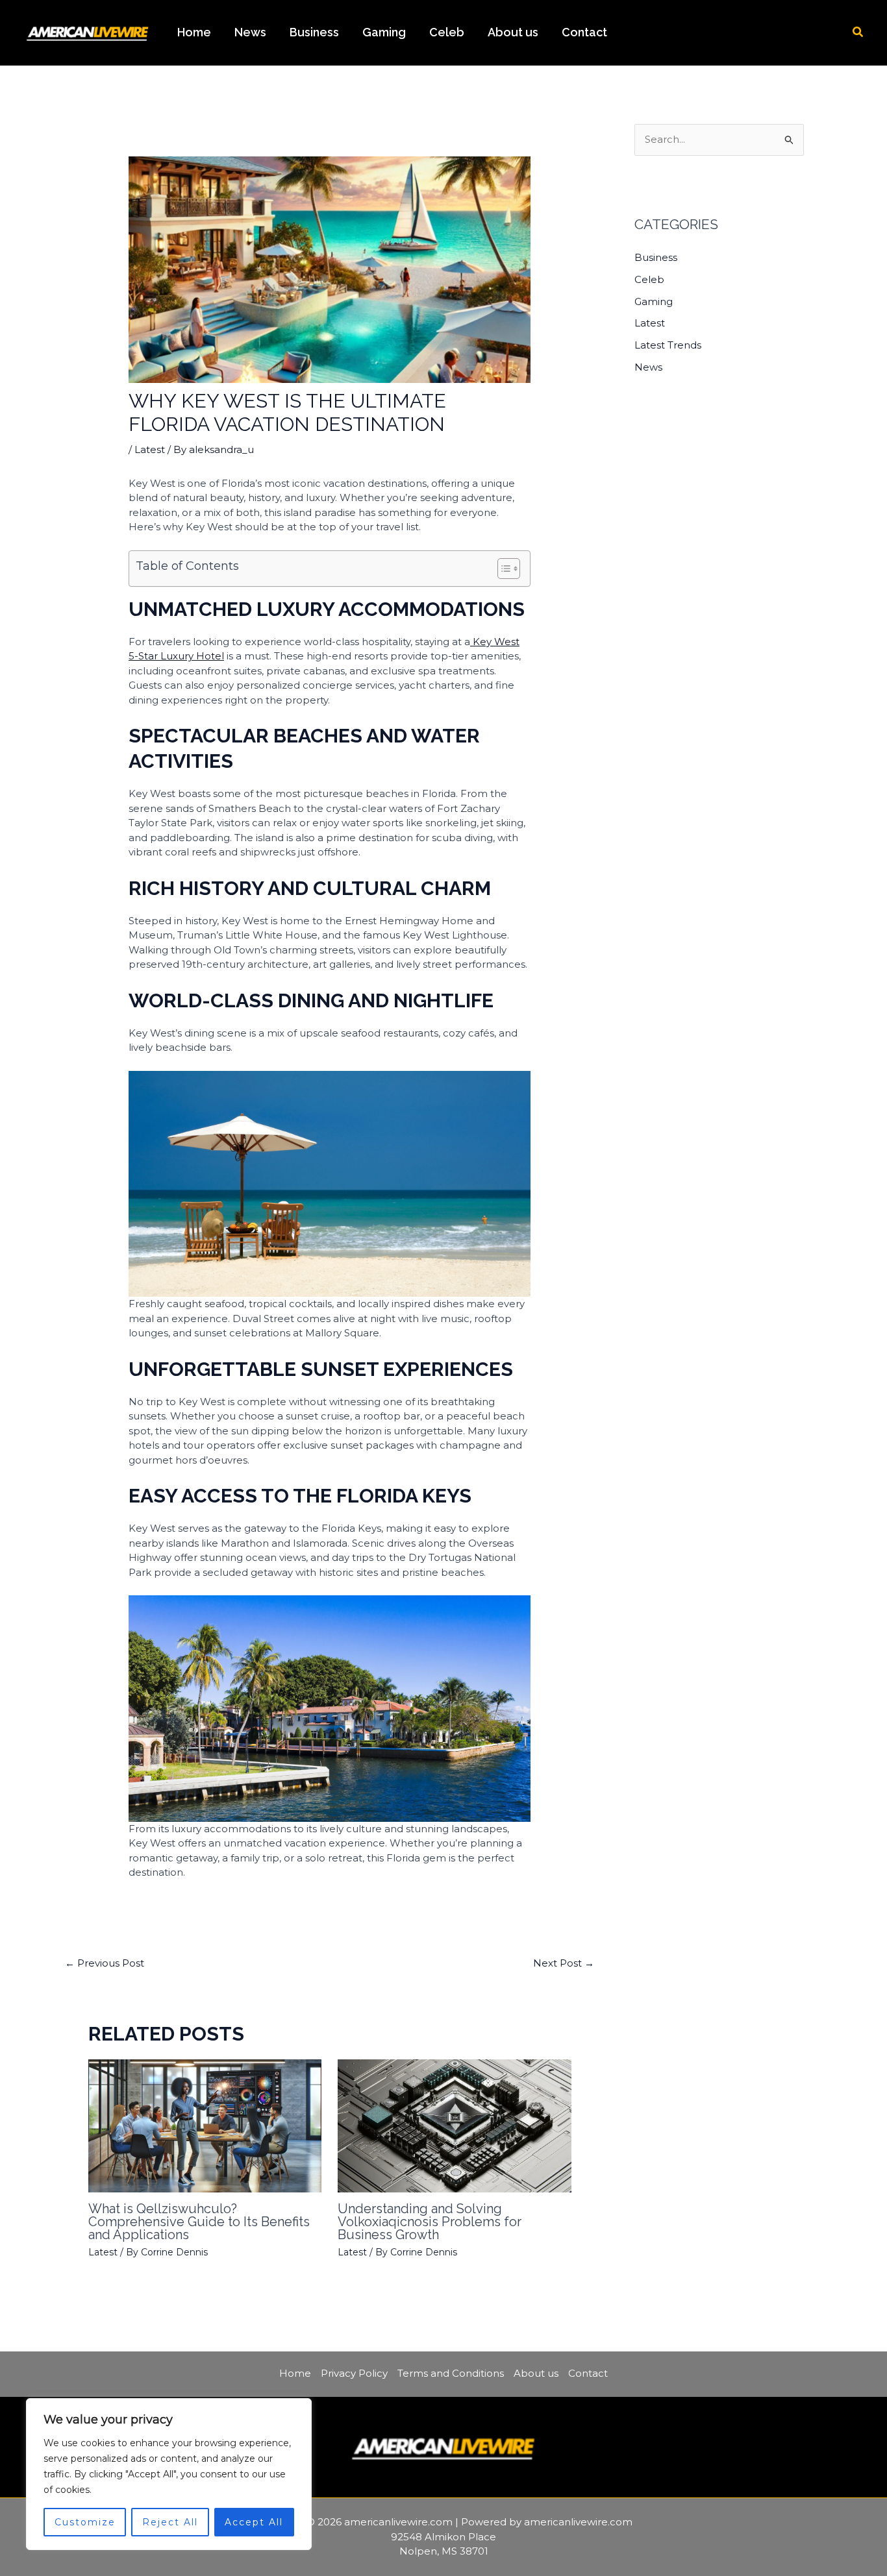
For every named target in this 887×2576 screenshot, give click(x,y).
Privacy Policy (354, 2373)
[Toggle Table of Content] (502, 569)
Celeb (447, 32)
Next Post (564, 1963)
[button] (858, 32)
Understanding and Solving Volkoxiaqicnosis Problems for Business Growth (430, 2222)
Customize (85, 2522)
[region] (169, 2474)
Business (314, 32)
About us (513, 32)
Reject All (170, 2522)
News (250, 32)
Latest (150, 449)
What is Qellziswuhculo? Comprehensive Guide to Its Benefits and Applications (199, 2222)
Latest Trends (668, 345)
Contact (584, 32)
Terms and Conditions (451, 2373)
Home (194, 32)
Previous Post (105, 1963)
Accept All (254, 2522)
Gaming (384, 32)
